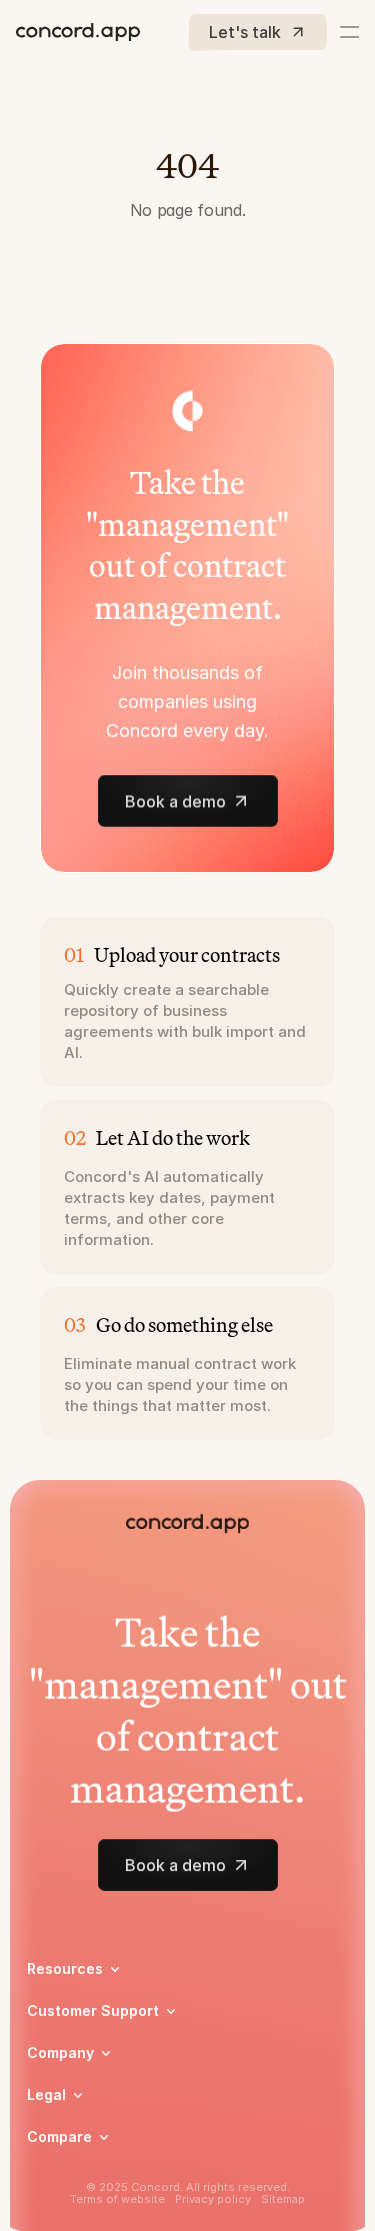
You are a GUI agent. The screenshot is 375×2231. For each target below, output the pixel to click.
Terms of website (117, 2199)
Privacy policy (213, 2199)
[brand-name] (78, 32)
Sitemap (283, 2199)
